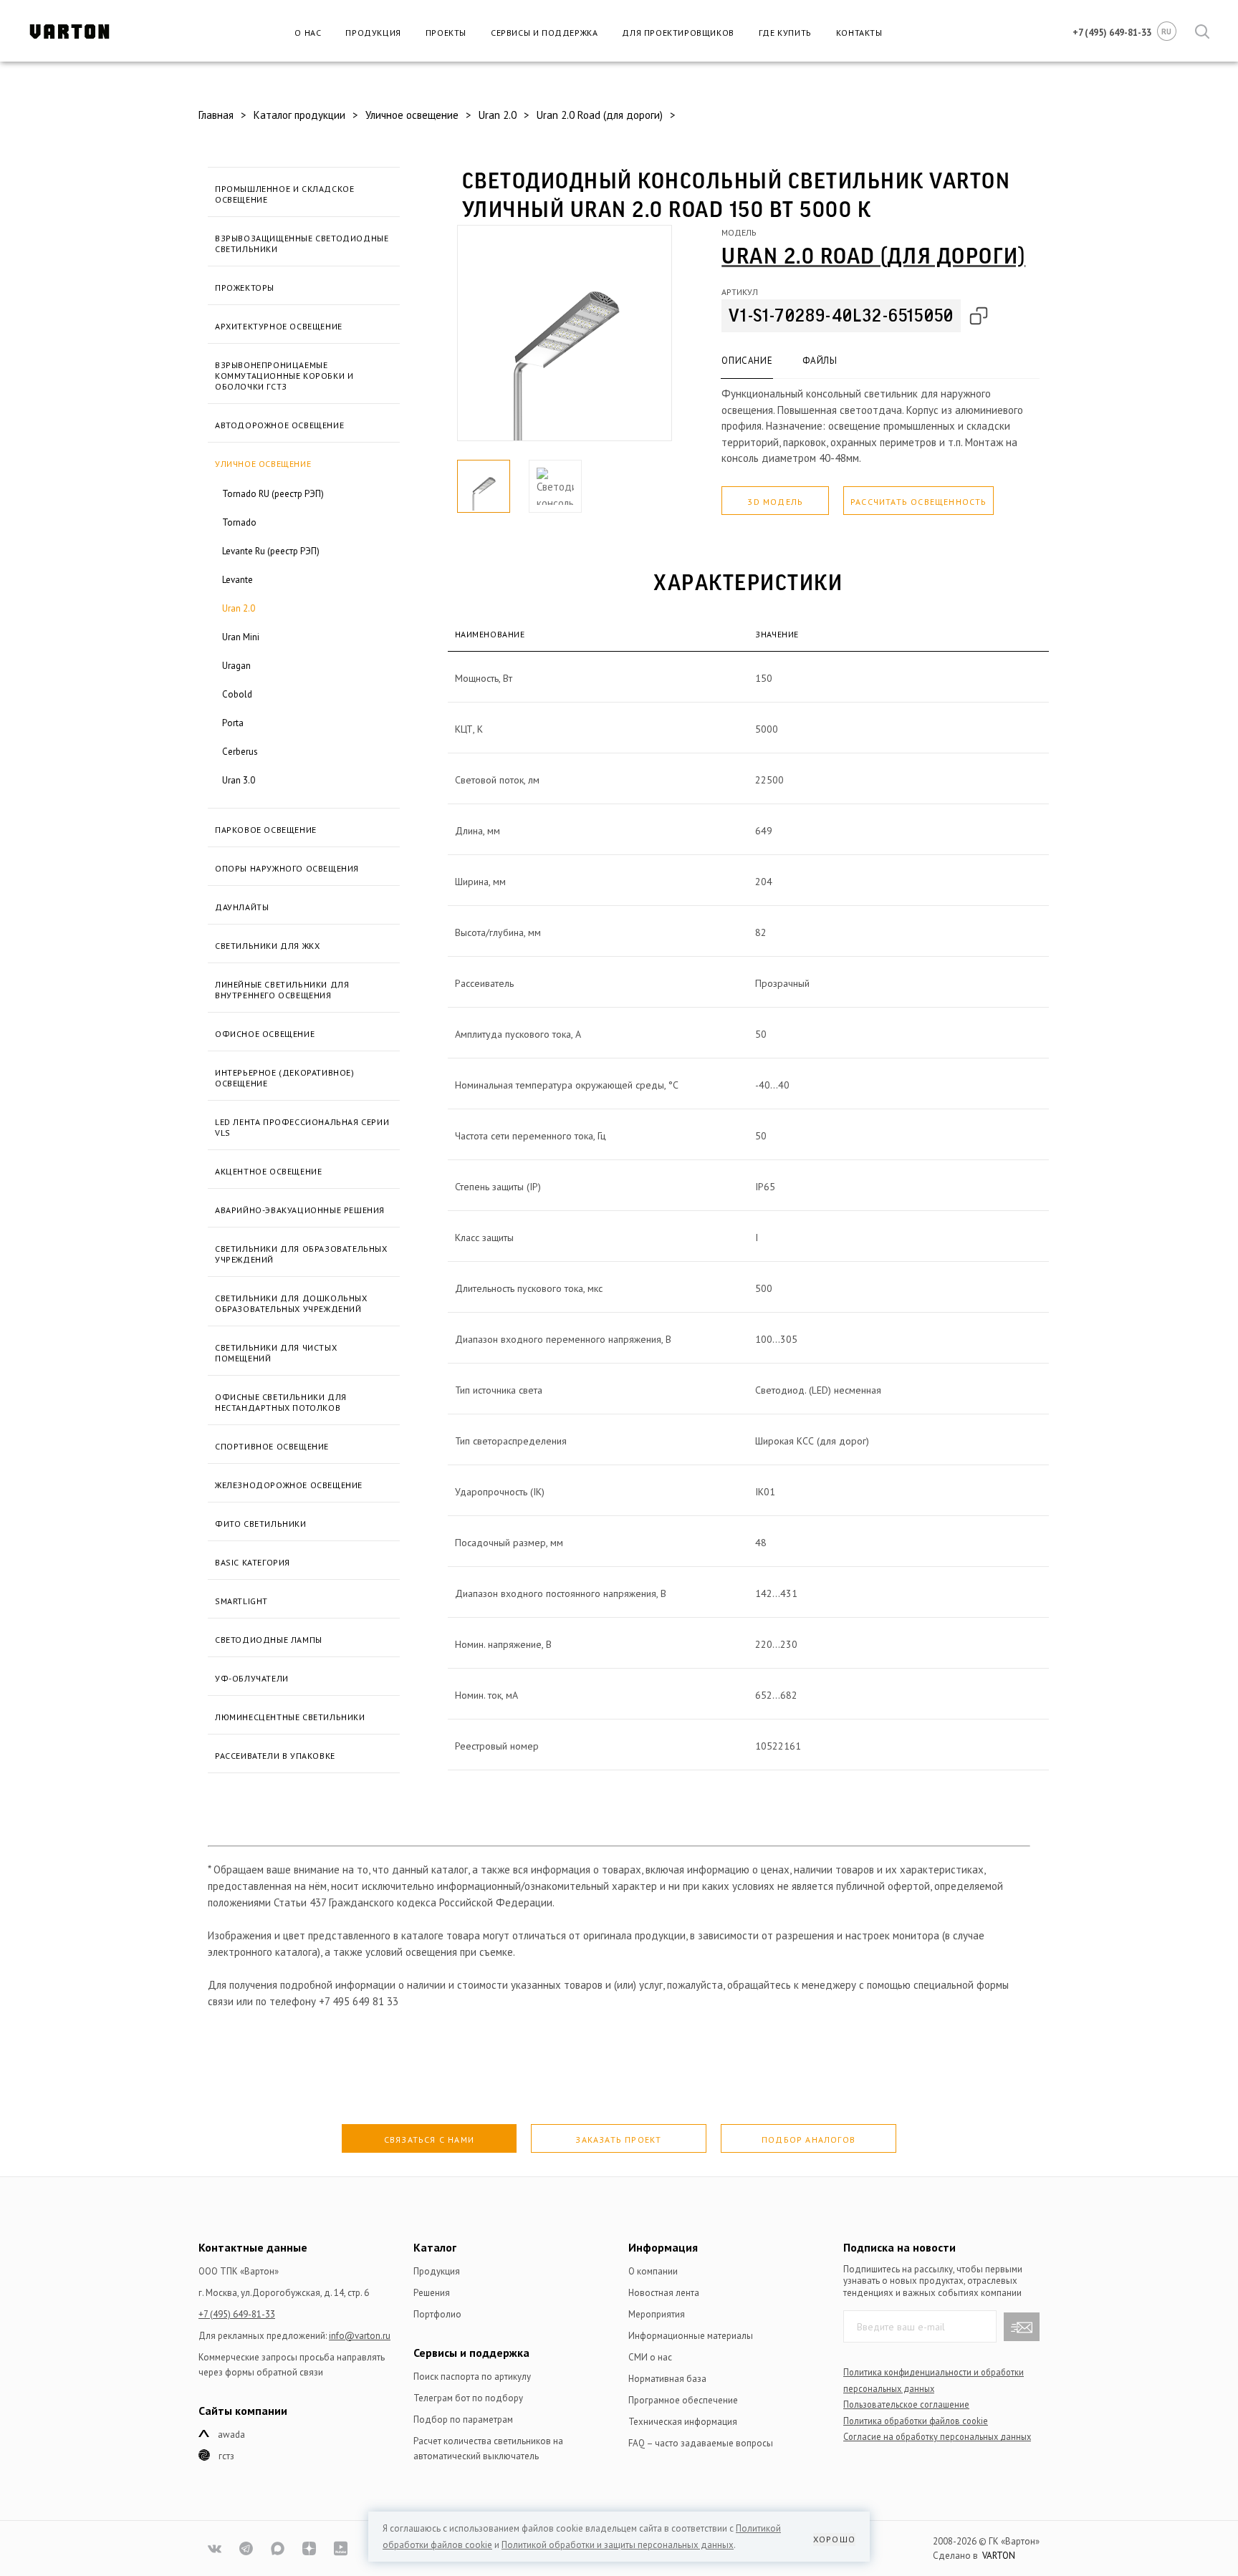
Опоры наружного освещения (287, 868)
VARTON (999, 2556)
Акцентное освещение (268, 1171)
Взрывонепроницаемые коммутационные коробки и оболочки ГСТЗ (284, 376)
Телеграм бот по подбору (468, 2398)
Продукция (373, 33)
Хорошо (834, 2539)
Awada (231, 2435)
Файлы (820, 361)
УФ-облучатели (252, 1678)
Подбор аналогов (808, 2140)
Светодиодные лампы (269, 1640)
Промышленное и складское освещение (284, 194)
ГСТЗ (226, 2456)
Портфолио (437, 2314)
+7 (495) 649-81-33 (237, 2314)
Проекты (446, 33)
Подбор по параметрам (463, 2420)
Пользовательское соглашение (906, 2404)
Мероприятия (657, 2314)
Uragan (236, 666)
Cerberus (240, 752)
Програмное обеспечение (683, 2400)
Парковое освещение (266, 830)
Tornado (239, 522)
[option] (565, 333)
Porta (233, 723)
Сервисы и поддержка (544, 33)
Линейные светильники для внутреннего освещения (282, 990)
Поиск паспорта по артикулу (472, 2377)
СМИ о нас (650, 2357)
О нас (308, 33)
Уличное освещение (263, 464)
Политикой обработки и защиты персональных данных (618, 2545)
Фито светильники (261, 1524)
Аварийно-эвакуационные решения (300, 1210)
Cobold (237, 694)
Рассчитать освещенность (919, 502)
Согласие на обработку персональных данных (937, 2436)
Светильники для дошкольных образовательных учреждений (291, 1303)
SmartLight (241, 1601)
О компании (653, 2271)
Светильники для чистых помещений (276, 1353)
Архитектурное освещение (279, 326)
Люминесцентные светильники (290, 1717)
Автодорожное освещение (279, 425)
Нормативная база (667, 2379)
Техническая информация (683, 2422)
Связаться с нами (429, 2140)
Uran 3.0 (239, 780)
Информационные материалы (691, 2336)
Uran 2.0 (239, 608)
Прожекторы (245, 288)
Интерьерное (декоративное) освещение (285, 1078)
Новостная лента (664, 2293)
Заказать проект (618, 2140)
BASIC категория (253, 1562)
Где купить (785, 33)
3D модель (775, 502)
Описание (747, 361)
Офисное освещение (265, 1034)
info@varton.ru (360, 2336)
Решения (432, 2293)
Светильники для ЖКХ (267, 946)
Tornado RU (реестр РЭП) (273, 494)
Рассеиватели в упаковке (275, 1756)
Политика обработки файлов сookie (916, 2421)
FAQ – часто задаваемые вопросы (701, 2443)
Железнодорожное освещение (289, 1485)
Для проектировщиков (678, 33)
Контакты (859, 33)
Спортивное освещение (272, 1446)
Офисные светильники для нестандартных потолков (281, 1402)
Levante (237, 580)
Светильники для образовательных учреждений (301, 1254)
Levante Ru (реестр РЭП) (271, 551)
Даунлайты (242, 907)
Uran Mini (241, 637)
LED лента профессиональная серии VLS (302, 1127)
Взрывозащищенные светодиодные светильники (302, 243)
